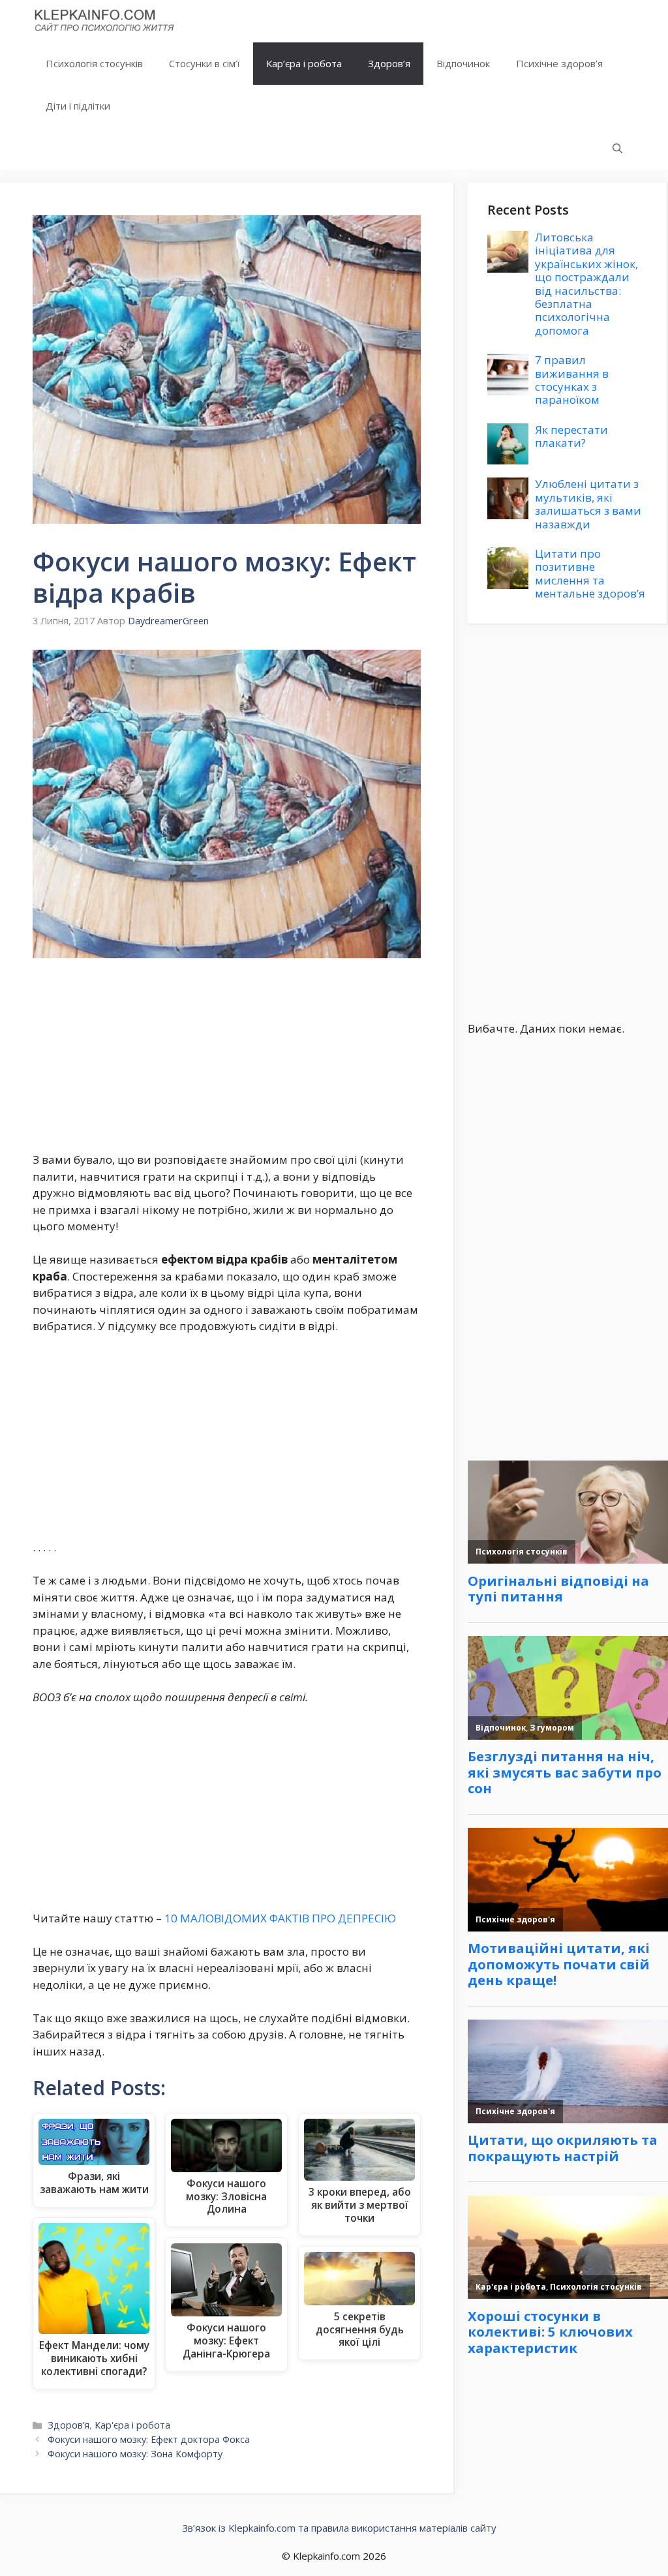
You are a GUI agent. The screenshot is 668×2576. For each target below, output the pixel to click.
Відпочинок (463, 63)
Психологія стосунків (94, 63)
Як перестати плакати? (571, 436)
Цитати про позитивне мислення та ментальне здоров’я (590, 573)
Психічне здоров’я (559, 63)
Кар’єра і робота (304, 63)
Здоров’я (389, 63)
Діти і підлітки (78, 106)
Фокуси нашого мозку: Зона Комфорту (135, 2454)
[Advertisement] (227, 1055)
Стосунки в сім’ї (205, 63)
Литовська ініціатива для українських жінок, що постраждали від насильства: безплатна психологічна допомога (586, 284)
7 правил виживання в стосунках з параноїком (572, 380)
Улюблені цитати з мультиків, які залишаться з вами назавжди (588, 504)
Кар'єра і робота (132, 2425)
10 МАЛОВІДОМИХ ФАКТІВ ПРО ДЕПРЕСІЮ (280, 1918)
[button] (617, 148)
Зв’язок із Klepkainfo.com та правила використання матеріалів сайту (339, 2528)
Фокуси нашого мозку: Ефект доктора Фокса (149, 2439)
